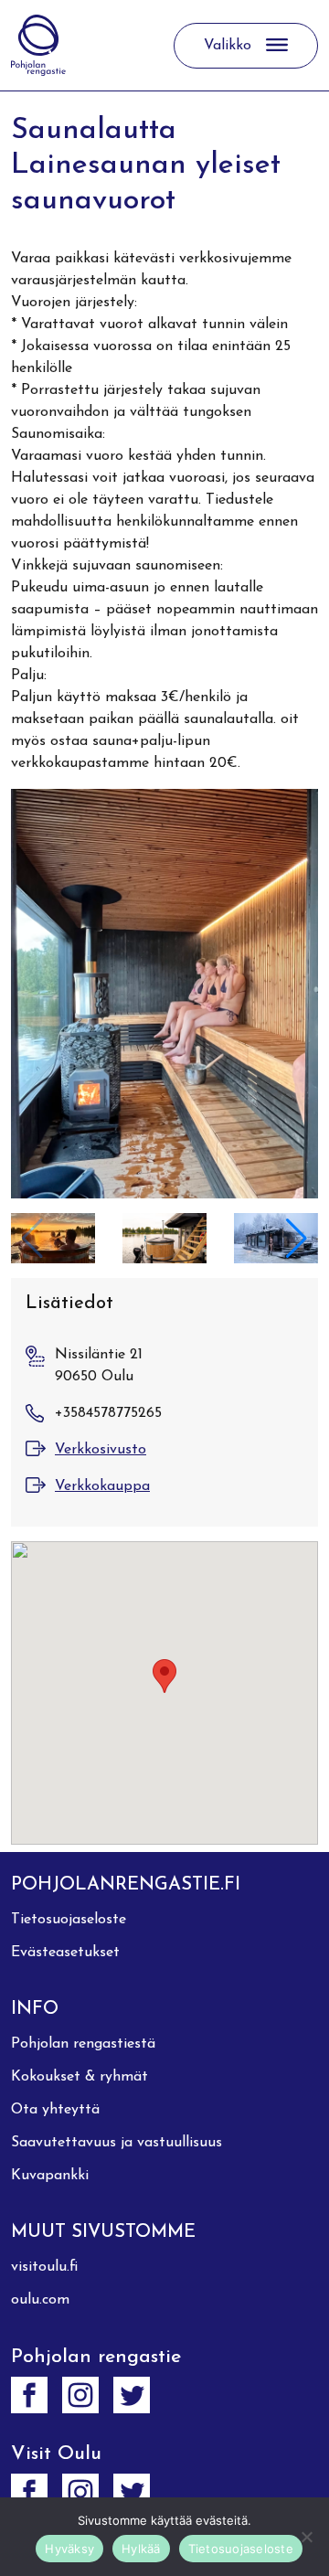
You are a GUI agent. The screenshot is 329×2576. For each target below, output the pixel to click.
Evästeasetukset (65, 1953)
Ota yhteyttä (55, 2110)
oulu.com (40, 2300)
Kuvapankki (50, 2176)
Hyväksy (69, 2549)
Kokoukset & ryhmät (80, 2077)
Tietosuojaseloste (69, 1920)
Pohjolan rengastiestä (83, 2044)
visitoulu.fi (44, 2267)
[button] (297, 1239)
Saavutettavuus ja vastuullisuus (117, 2143)
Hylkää (141, 2549)
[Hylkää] (306, 2537)
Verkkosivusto (101, 1450)
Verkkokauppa (102, 1486)
